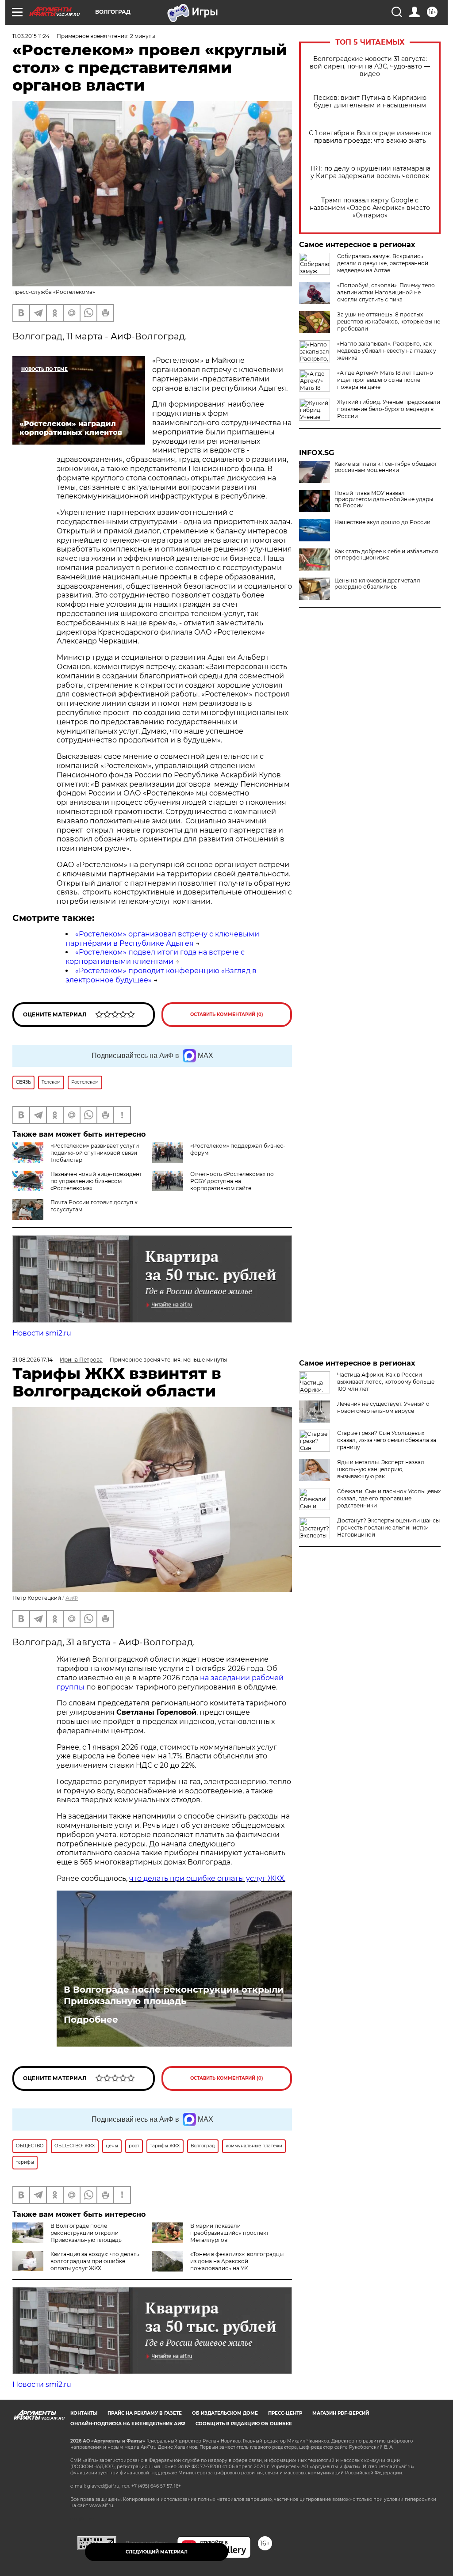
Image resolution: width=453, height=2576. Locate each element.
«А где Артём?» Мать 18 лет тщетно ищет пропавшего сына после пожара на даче (385, 380)
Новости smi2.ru (42, 1333)
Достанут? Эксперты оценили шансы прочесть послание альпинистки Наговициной (388, 1528)
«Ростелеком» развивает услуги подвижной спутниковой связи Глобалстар (95, 1153)
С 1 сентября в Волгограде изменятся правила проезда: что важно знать (370, 137)
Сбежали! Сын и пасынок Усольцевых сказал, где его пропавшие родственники (389, 1498)
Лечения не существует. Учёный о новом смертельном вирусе (383, 1407)
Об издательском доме (225, 2413)
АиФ (72, 1598)
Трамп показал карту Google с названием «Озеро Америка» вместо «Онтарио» (370, 208)
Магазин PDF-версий (341, 2413)
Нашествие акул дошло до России (382, 522)
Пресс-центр (285, 2413)
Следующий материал (157, 2552)
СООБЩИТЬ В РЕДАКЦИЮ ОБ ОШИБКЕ (244, 2424)
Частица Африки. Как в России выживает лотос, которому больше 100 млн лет (386, 1382)
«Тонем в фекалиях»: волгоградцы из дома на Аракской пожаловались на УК (237, 2261)
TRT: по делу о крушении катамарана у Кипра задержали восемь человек (370, 172)
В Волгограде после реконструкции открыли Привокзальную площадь (174, 1995)
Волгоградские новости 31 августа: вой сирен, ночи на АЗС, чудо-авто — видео (370, 67)
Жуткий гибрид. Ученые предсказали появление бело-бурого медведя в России (389, 409)
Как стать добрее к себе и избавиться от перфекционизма (386, 555)
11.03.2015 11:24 (31, 36)
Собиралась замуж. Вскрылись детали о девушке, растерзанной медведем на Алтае (383, 263)
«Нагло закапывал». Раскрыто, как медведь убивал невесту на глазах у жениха (387, 351)
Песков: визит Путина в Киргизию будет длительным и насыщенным (370, 102)
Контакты (84, 2413)
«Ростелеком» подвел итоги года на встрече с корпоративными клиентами (155, 957)
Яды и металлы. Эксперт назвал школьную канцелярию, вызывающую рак (381, 1469)
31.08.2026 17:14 (33, 1360)
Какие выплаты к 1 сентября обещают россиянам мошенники (386, 467)
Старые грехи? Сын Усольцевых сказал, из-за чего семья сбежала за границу (387, 1440)
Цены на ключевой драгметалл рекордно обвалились (377, 584)
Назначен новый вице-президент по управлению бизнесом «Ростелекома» (96, 1181)
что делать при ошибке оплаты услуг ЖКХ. (207, 1878)
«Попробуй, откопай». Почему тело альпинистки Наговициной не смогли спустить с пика (386, 292)
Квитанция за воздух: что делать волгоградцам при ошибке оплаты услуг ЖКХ (95, 2261)
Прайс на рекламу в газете (145, 2413)
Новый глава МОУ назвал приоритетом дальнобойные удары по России (384, 499)
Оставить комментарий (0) (227, 1014)
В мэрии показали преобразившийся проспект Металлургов (230, 2233)
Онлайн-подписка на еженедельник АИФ (128, 2424)
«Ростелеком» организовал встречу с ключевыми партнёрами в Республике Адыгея (162, 939)
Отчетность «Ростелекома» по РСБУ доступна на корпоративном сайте (232, 1181)
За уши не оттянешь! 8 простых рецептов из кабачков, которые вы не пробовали (389, 322)
